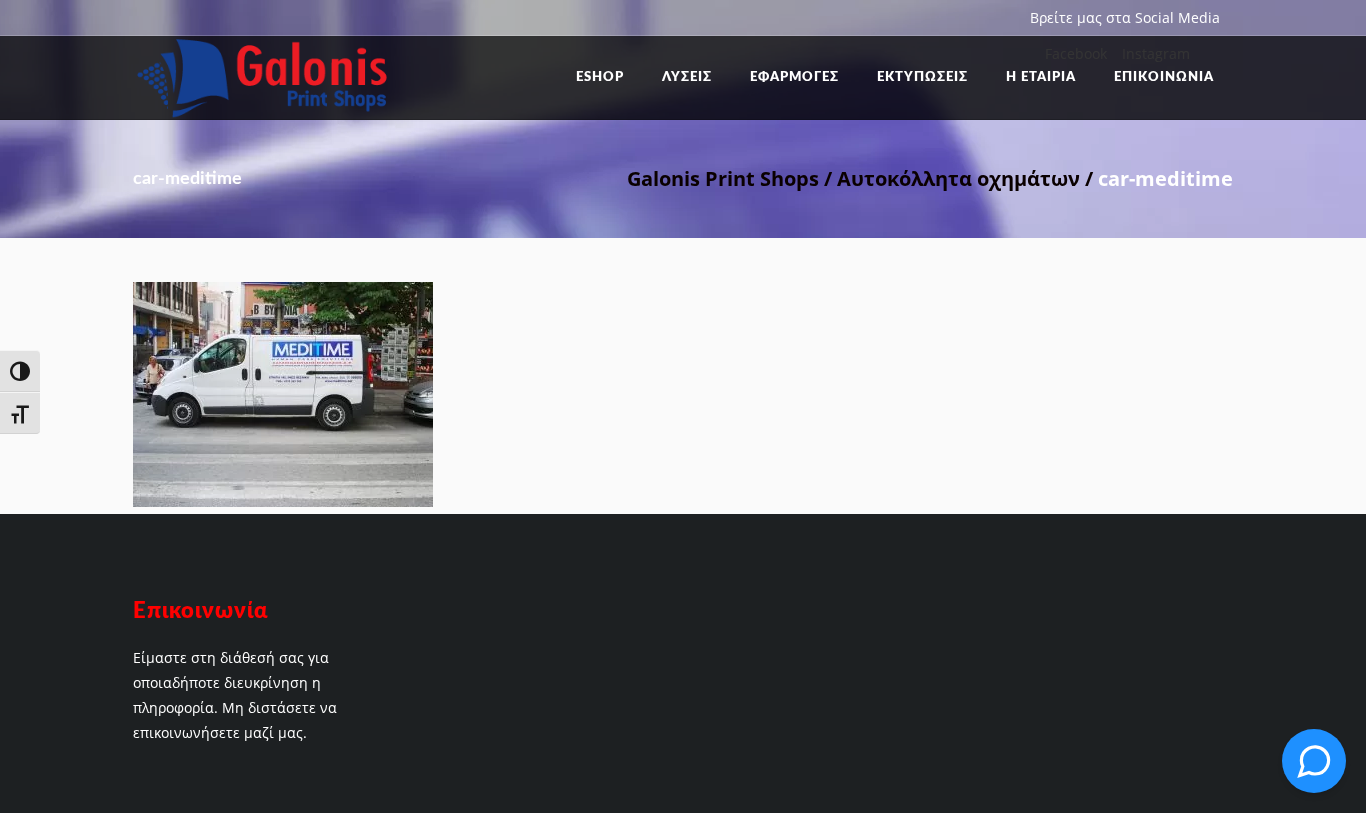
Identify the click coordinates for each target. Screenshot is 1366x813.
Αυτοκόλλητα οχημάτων (958, 178)
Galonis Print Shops (723, 178)
